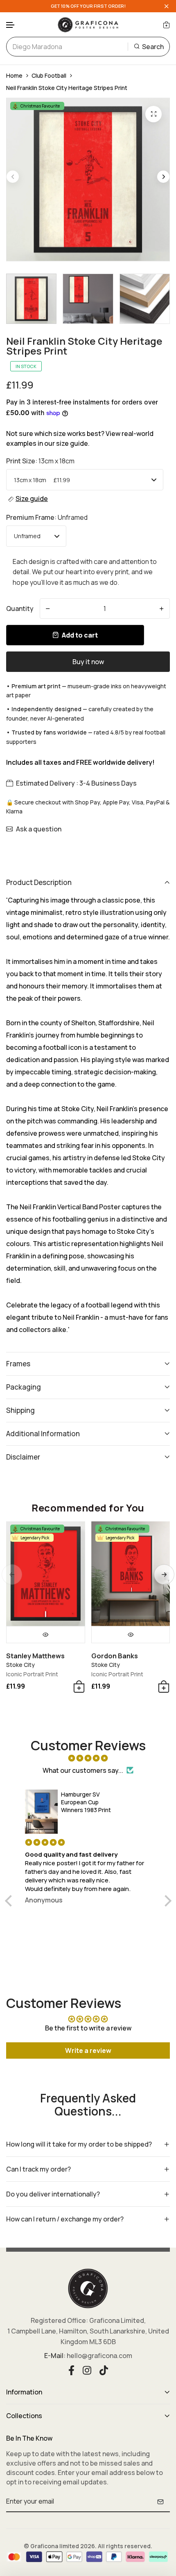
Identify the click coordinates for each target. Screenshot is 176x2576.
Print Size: (40, 461)
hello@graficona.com (99, 2356)
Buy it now (88, 662)
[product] (153, 114)
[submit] (160, 2502)
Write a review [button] (88, 2050)
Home (14, 75)
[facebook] (71, 2369)
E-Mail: (55, 2356)
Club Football (49, 75)
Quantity (20, 609)
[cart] (166, 25)
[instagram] (87, 2369)
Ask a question (39, 829)
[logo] (88, 25)
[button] (11, 25)
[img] (88, 1758)
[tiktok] (104, 2369)
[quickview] (46, 1635)
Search (153, 47)
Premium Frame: (47, 517)
